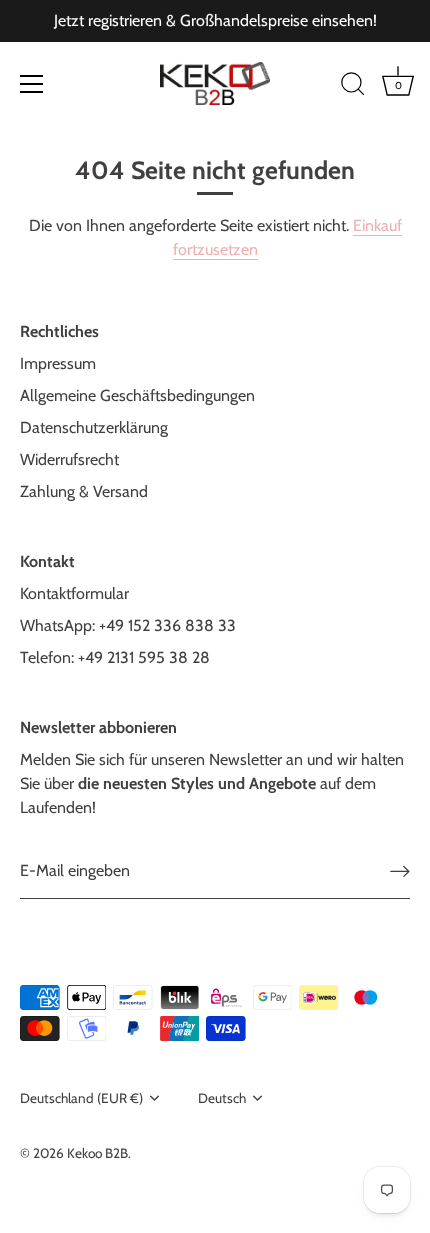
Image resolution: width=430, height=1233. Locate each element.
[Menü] (32, 84)
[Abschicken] (400, 871)
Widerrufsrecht (69, 459)
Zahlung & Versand (84, 491)
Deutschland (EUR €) (81, 1098)
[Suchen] (353, 87)
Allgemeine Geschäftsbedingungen (137, 395)
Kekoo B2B (97, 1153)
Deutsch (222, 1098)
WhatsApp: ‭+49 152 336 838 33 (128, 625)
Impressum (58, 363)
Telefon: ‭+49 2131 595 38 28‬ (115, 657)
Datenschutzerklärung (94, 427)
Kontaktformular (74, 593)
